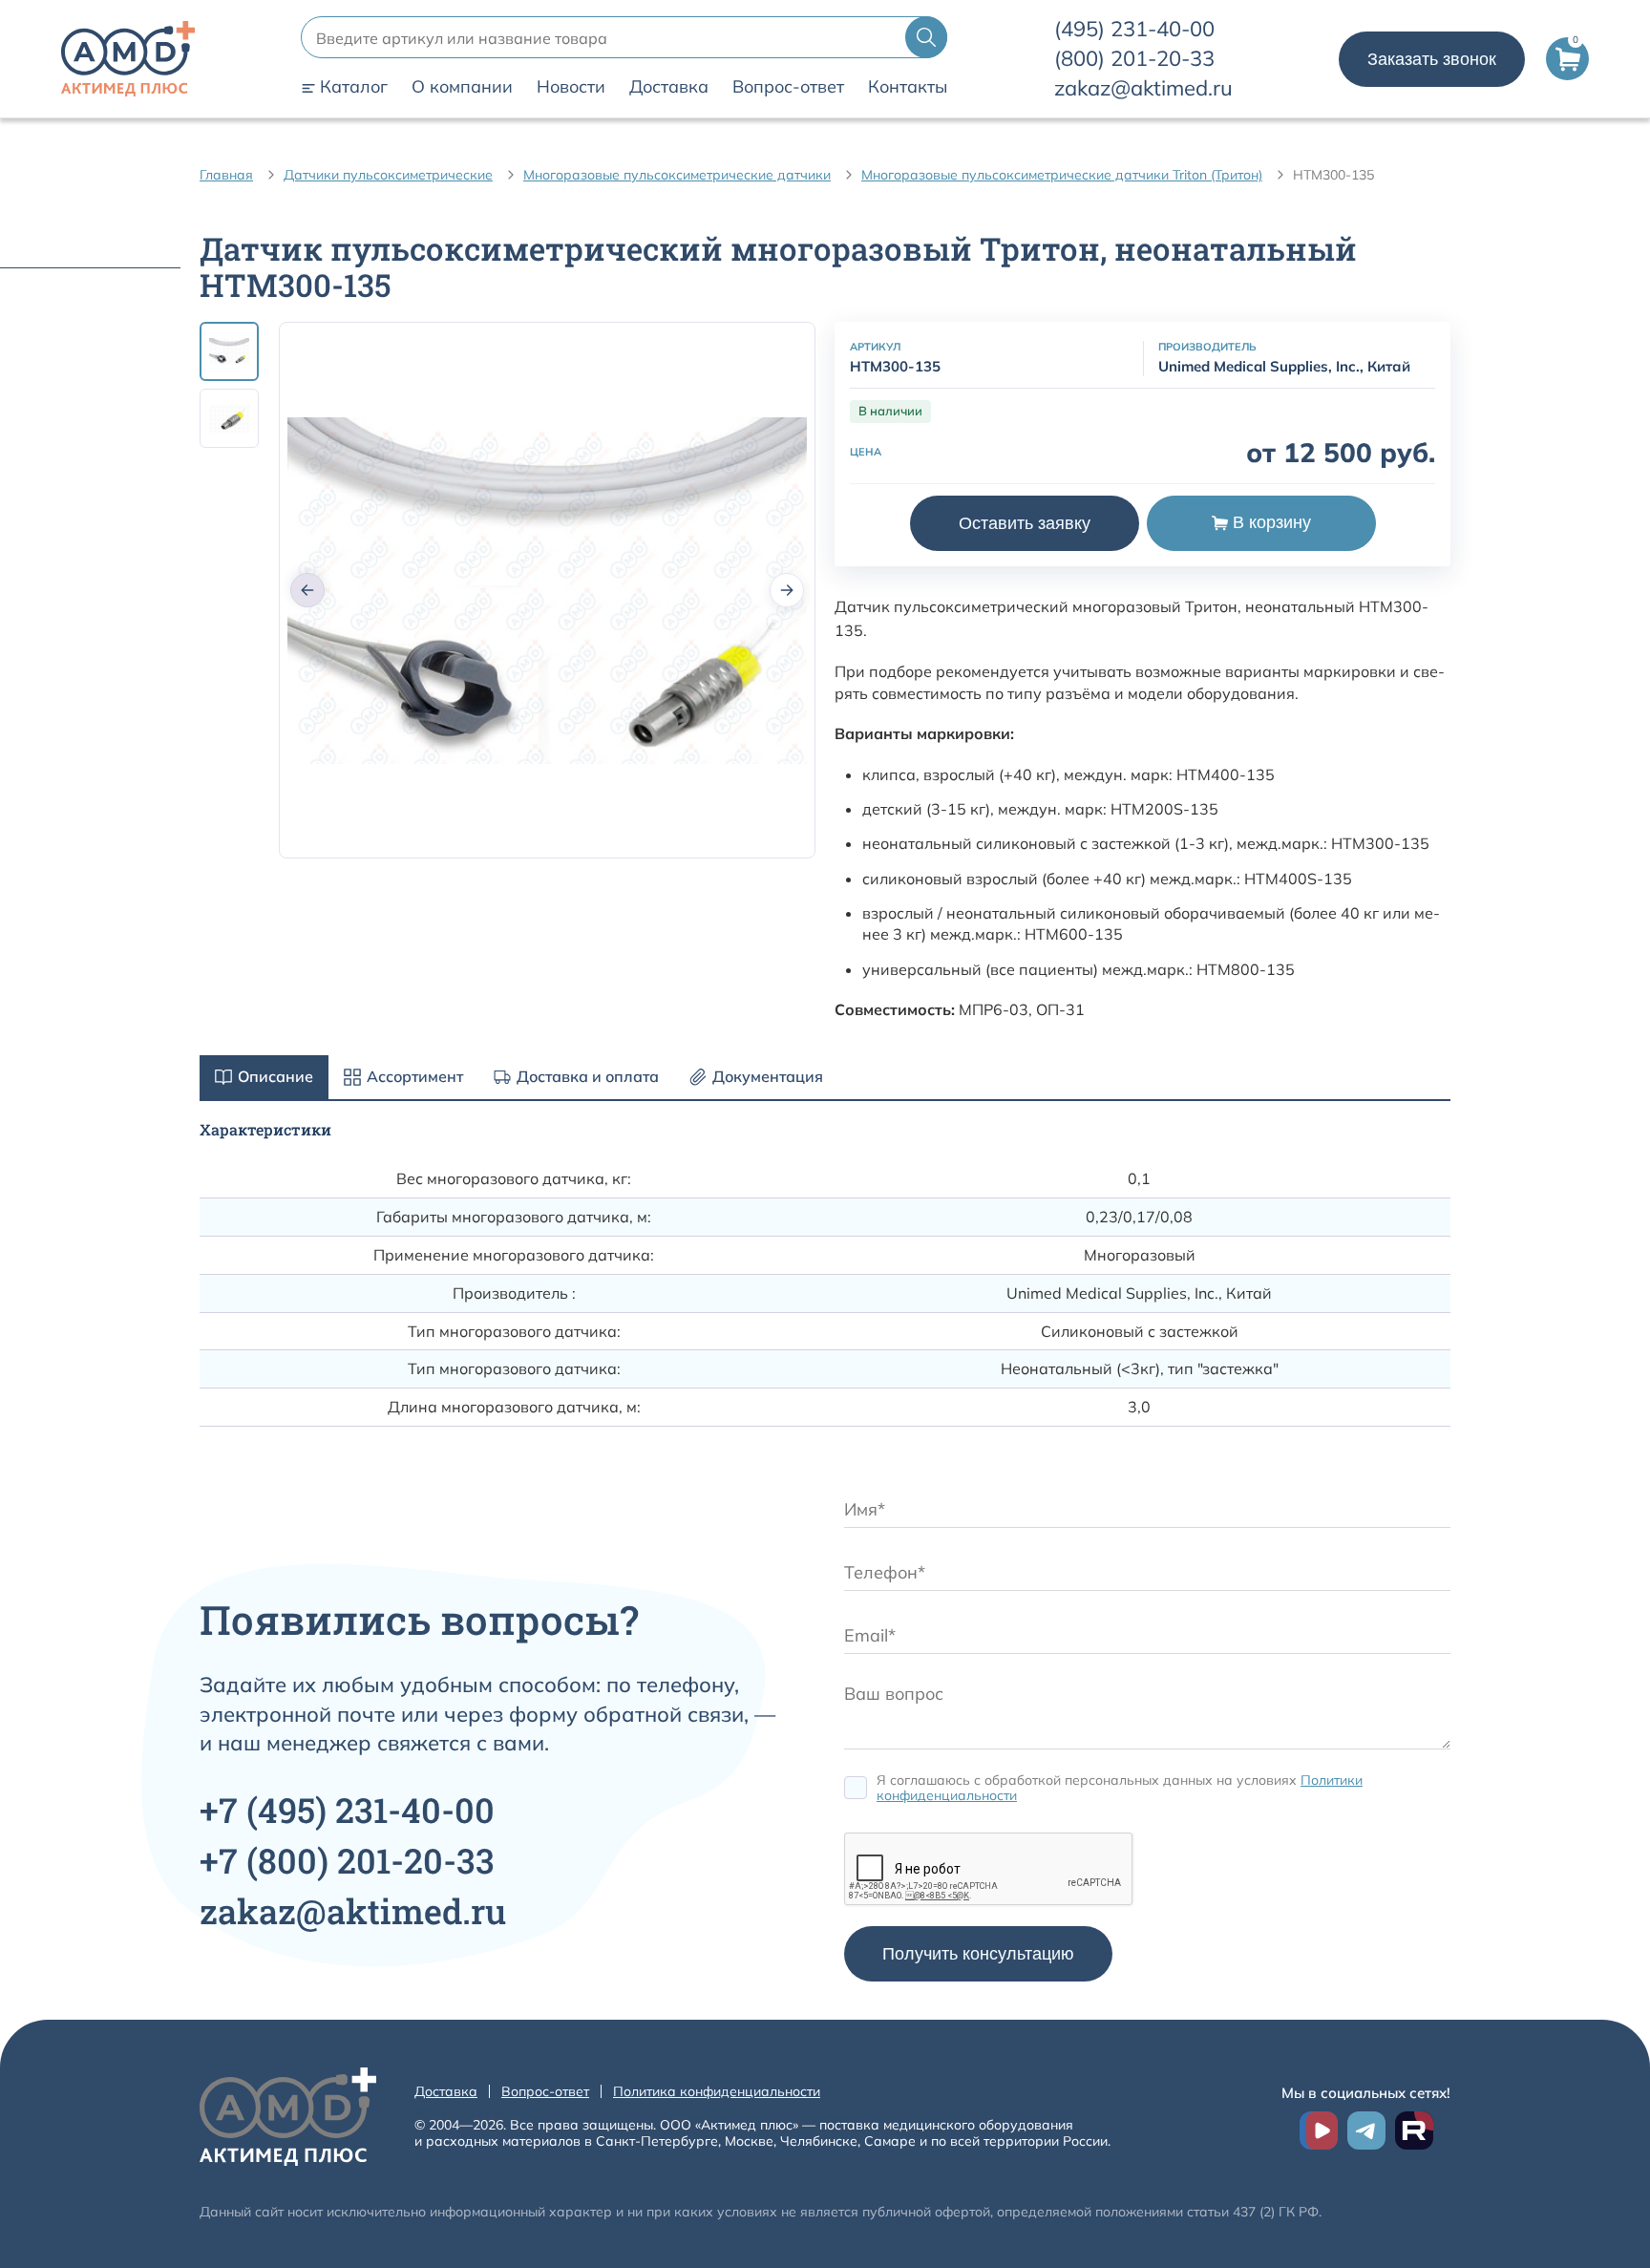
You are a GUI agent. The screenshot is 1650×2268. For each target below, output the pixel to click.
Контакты (908, 87)
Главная (226, 175)
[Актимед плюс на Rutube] (1414, 2130)
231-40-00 (1134, 29)
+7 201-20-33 (347, 1860)
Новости (571, 87)
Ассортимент (415, 1076)
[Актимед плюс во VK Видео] (1319, 2130)
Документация (768, 1076)
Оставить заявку (1025, 523)
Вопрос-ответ (788, 87)
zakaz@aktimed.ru (1143, 88)
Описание (275, 1076)
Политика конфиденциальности (717, 2091)
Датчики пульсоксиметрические (388, 175)
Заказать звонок (1432, 59)
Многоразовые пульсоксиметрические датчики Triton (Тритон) (1062, 175)
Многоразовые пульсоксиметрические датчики (677, 175)
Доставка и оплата (588, 1076)
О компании (462, 87)
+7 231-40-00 (347, 1810)
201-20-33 (1134, 58)
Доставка (669, 87)
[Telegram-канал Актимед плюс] (1366, 2130)
